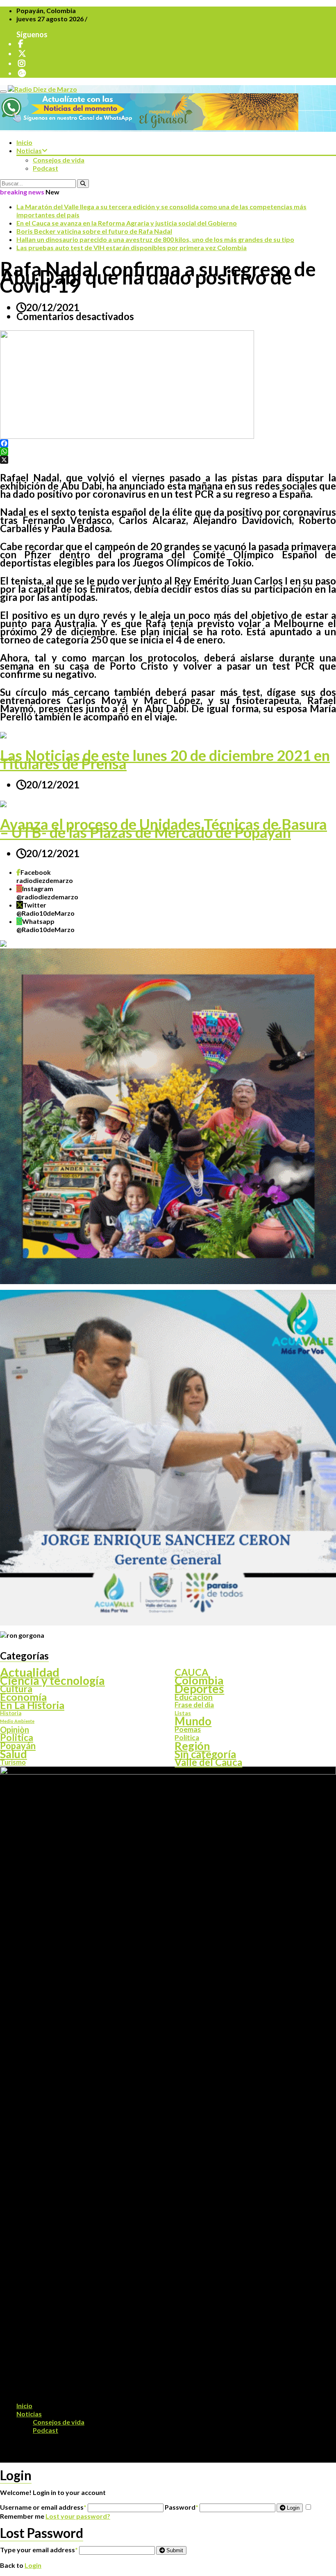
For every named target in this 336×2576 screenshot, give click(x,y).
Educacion (194, 1697)
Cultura (16, 1689)
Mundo (193, 1721)
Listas (183, 1713)
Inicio (24, 142)
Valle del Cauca (208, 1762)
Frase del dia (194, 1705)
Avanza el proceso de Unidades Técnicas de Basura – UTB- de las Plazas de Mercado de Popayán (163, 828)
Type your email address (39, 2550)
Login (292, 2508)
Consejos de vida (59, 160)
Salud (14, 1754)
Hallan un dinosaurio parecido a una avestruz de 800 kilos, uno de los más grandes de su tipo (155, 239)
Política (187, 1738)
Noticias (29, 150)
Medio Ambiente (17, 1721)
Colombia (199, 1680)
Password (182, 2507)
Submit (174, 2550)
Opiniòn (15, 1729)
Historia (11, 1713)
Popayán (18, 1746)
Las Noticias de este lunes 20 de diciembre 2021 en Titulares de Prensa (165, 759)
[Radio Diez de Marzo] (42, 89)
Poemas (188, 1729)
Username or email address (43, 2507)
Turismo (13, 1762)
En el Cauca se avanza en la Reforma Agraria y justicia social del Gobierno (127, 223)
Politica (17, 1738)
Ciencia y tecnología (52, 1680)
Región (192, 1746)
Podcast (45, 168)
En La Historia (32, 1705)
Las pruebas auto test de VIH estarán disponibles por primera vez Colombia (132, 247)
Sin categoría (205, 1754)
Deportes (199, 1689)
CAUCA (192, 1672)
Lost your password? (78, 2516)
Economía (23, 1697)
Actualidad (30, 1672)
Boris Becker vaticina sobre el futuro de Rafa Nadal (94, 231)
